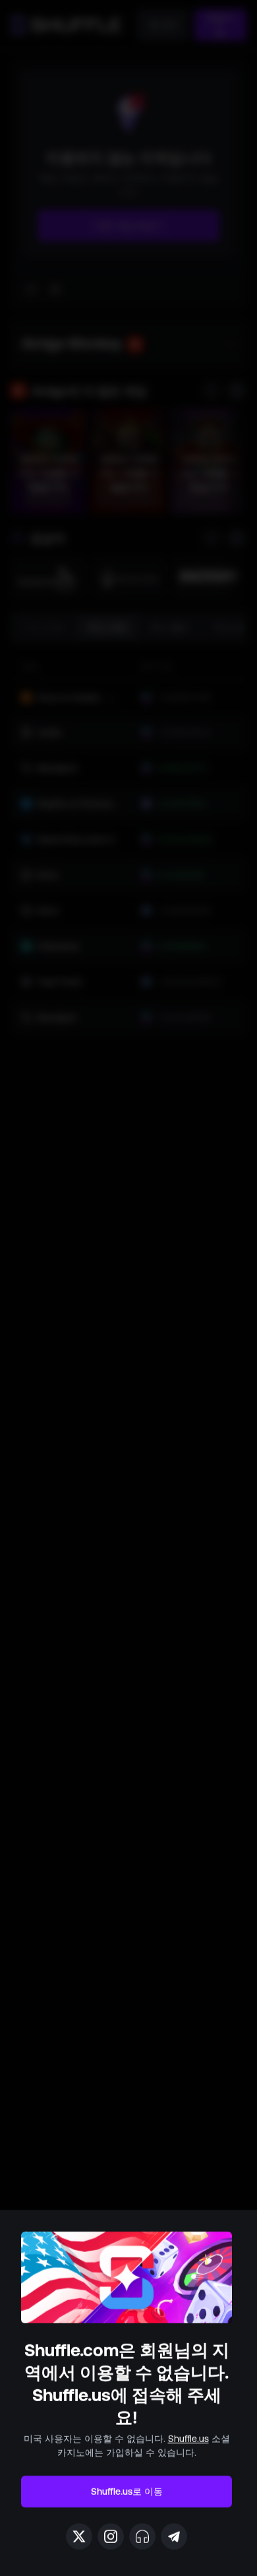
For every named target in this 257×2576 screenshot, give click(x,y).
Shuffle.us (188, 2439)
